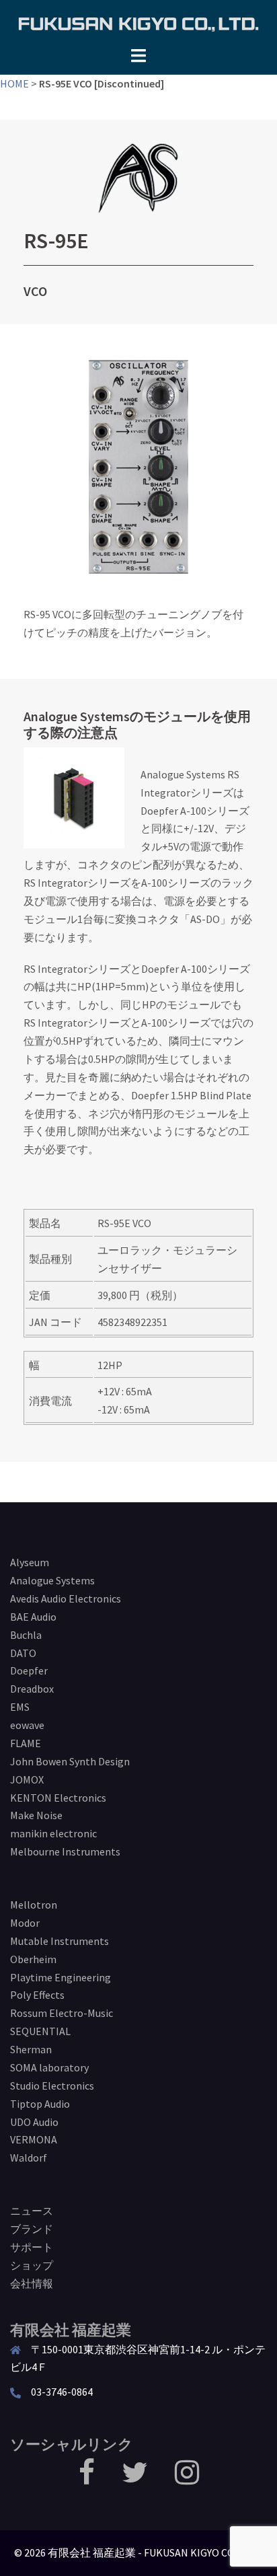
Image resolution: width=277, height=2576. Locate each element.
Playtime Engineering (61, 1977)
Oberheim (33, 1959)
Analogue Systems (52, 1580)
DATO (23, 1653)
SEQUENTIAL (40, 2031)
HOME (14, 83)
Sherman (31, 2049)
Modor (25, 1923)
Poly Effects (37, 1995)
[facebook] (87, 2478)
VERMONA (34, 2139)
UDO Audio (34, 2122)
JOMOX (27, 1779)
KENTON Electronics (58, 1798)
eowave (27, 1725)
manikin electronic (53, 1833)
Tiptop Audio (40, 2104)
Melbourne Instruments (65, 1851)
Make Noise (36, 1815)
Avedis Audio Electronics (66, 1598)
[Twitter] (135, 2478)
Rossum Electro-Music (62, 2013)
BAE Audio (33, 1617)
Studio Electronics (52, 2086)
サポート (32, 2247)
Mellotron (34, 1905)
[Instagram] (187, 2478)
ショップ (32, 2265)
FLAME (26, 1743)
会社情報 (32, 2283)
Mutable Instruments (60, 1941)
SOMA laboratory (49, 2067)
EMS (20, 1707)
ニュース (32, 2211)
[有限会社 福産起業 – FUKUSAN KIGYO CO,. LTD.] (138, 22)
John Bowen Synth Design (70, 1761)
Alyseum (30, 1562)
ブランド (32, 2229)
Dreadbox (32, 1689)
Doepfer (29, 1670)
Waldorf (29, 2158)
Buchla (26, 1635)
